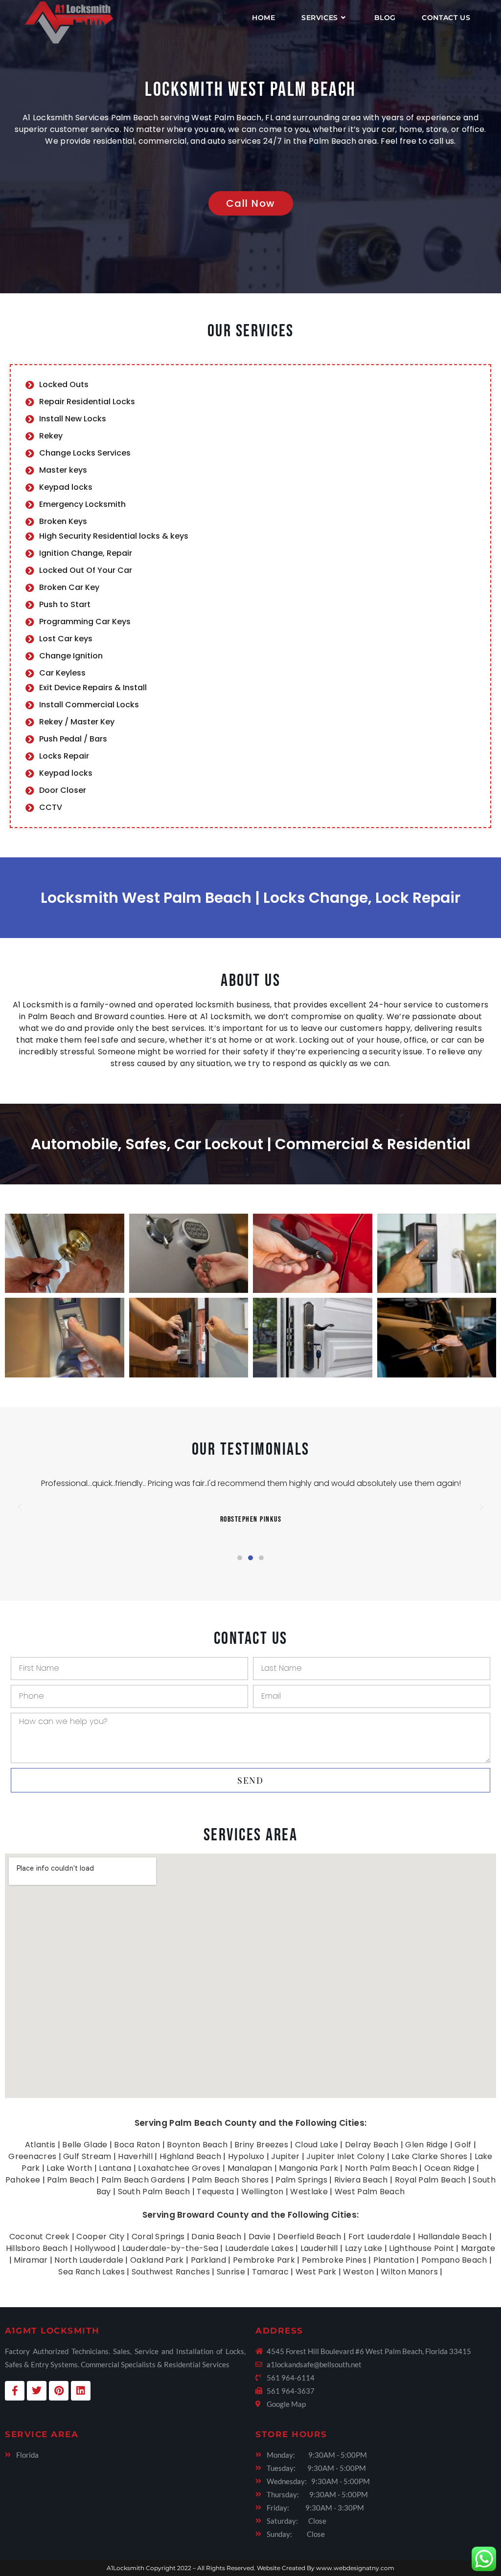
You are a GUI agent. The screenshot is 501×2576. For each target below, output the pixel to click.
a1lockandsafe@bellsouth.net (314, 2364)
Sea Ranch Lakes (91, 2272)
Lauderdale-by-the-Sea (170, 2248)
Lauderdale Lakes (259, 2248)
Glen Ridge (426, 2145)
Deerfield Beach (309, 2237)
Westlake (309, 2192)
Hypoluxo (246, 2156)
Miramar (31, 2260)
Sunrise (231, 2272)
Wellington (262, 2192)
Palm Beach (71, 2180)
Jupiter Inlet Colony (345, 2156)
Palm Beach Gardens (143, 2180)
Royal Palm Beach (431, 2180)
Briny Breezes (261, 2145)
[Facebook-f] (15, 2391)
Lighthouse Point (421, 2248)
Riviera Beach (361, 2180)
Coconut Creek (40, 2237)
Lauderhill (319, 2248)
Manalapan (250, 2168)
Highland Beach (190, 2156)
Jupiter (285, 2156)
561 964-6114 (291, 2378)
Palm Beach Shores (230, 2180)
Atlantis (40, 2145)
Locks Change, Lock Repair (362, 898)
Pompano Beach (454, 2260)
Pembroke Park (264, 2260)
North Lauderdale (89, 2260)
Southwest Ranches (171, 2272)
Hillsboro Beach (37, 2248)
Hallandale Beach (453, 2237)
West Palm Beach (370, 2192)
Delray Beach (372, 2145)
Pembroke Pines (334, 2260)
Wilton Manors (409, 2272)
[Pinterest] (59, 2391)
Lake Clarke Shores (429, 2156)
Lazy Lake (364, 2248)
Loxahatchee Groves (179, 2168)
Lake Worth (69, 2168)
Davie (260, 2237)
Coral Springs (158, 2237)
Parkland (208, 2260)
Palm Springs (301, 2180)
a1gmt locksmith (52, 2331)
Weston (358, 2272)
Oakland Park (157, 2260)
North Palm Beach (381, 2168)
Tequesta (215, 2192)
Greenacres (32, 2156)
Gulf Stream (87, 2156)
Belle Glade (85, 2145)
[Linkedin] (81, 2391)
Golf (463, 2145)
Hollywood (95, 2248)
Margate (478, 2248)
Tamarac (270, 2272)
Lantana (115, 2168)
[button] (20, 1507)
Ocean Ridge (449, 2168)
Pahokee (23, 2180)
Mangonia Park (308, 2168)
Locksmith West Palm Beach (250, 90)
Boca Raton (137, 2145)
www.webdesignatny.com (355, 2568)
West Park (316, 2272)
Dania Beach (216, 2237)
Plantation (394, 2260)
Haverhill (135, 2156)
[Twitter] (37, 2391)
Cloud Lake (317, 2145)
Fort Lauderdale (380, 2237)
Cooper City (100, 2237)
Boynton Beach (197, 2145)
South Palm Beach (154, 2192)
